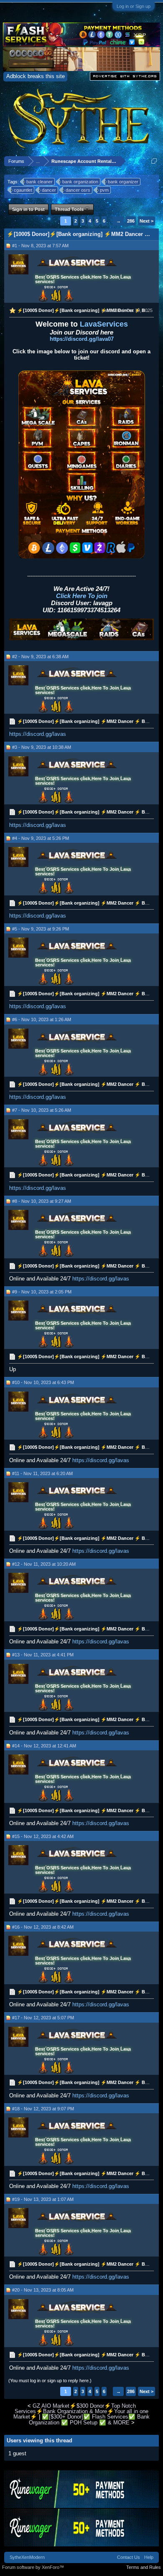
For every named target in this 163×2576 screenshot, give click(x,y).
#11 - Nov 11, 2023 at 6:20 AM (42, 1473)
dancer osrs (78, 190)
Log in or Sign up (134, 6)
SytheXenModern (27, 2557)
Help (149, 2557)
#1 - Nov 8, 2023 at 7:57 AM (40, 246)
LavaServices (104, 324)
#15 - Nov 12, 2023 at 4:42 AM (43, 1836)
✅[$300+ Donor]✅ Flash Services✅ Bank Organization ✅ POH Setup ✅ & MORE (89, 2419)
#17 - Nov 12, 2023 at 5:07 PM (43, 2018)
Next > (146, 221)
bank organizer (123, 182)
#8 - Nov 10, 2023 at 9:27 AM (42, 1201)
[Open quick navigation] (154, 161)
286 (131, 221)
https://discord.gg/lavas (38, 734)
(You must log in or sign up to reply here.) (50, 2381)
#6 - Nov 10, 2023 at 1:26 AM (42, 1019)
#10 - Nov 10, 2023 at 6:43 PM (43, 1382)
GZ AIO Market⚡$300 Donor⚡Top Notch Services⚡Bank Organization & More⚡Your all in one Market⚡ (81, 2411)
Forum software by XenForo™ (33, 2567)
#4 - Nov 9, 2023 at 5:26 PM (41, 838)
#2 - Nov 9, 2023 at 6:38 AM (40, 657)
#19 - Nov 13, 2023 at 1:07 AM (43, 2199)
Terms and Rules (144, 2567)
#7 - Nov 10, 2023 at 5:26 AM (42, 1110)
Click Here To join (82, 596)
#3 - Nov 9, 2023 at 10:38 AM (42, 747)
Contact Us (129, 2557)
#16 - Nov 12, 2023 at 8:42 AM (43, 1927)
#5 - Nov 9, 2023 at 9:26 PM (41, 929)
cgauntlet (23, 190)
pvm (104, 190)
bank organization (80, 182)
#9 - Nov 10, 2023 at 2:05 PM (42, 1292)
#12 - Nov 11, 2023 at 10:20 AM (44, 1564)
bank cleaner (39, 182)
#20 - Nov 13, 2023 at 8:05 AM (43, 2290)
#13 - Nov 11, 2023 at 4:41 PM (43, 1655)
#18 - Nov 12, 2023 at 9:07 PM (43, 2109)
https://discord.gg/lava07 (82, 339)
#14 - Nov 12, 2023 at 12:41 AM (44, 1746)
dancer (49, 190)
